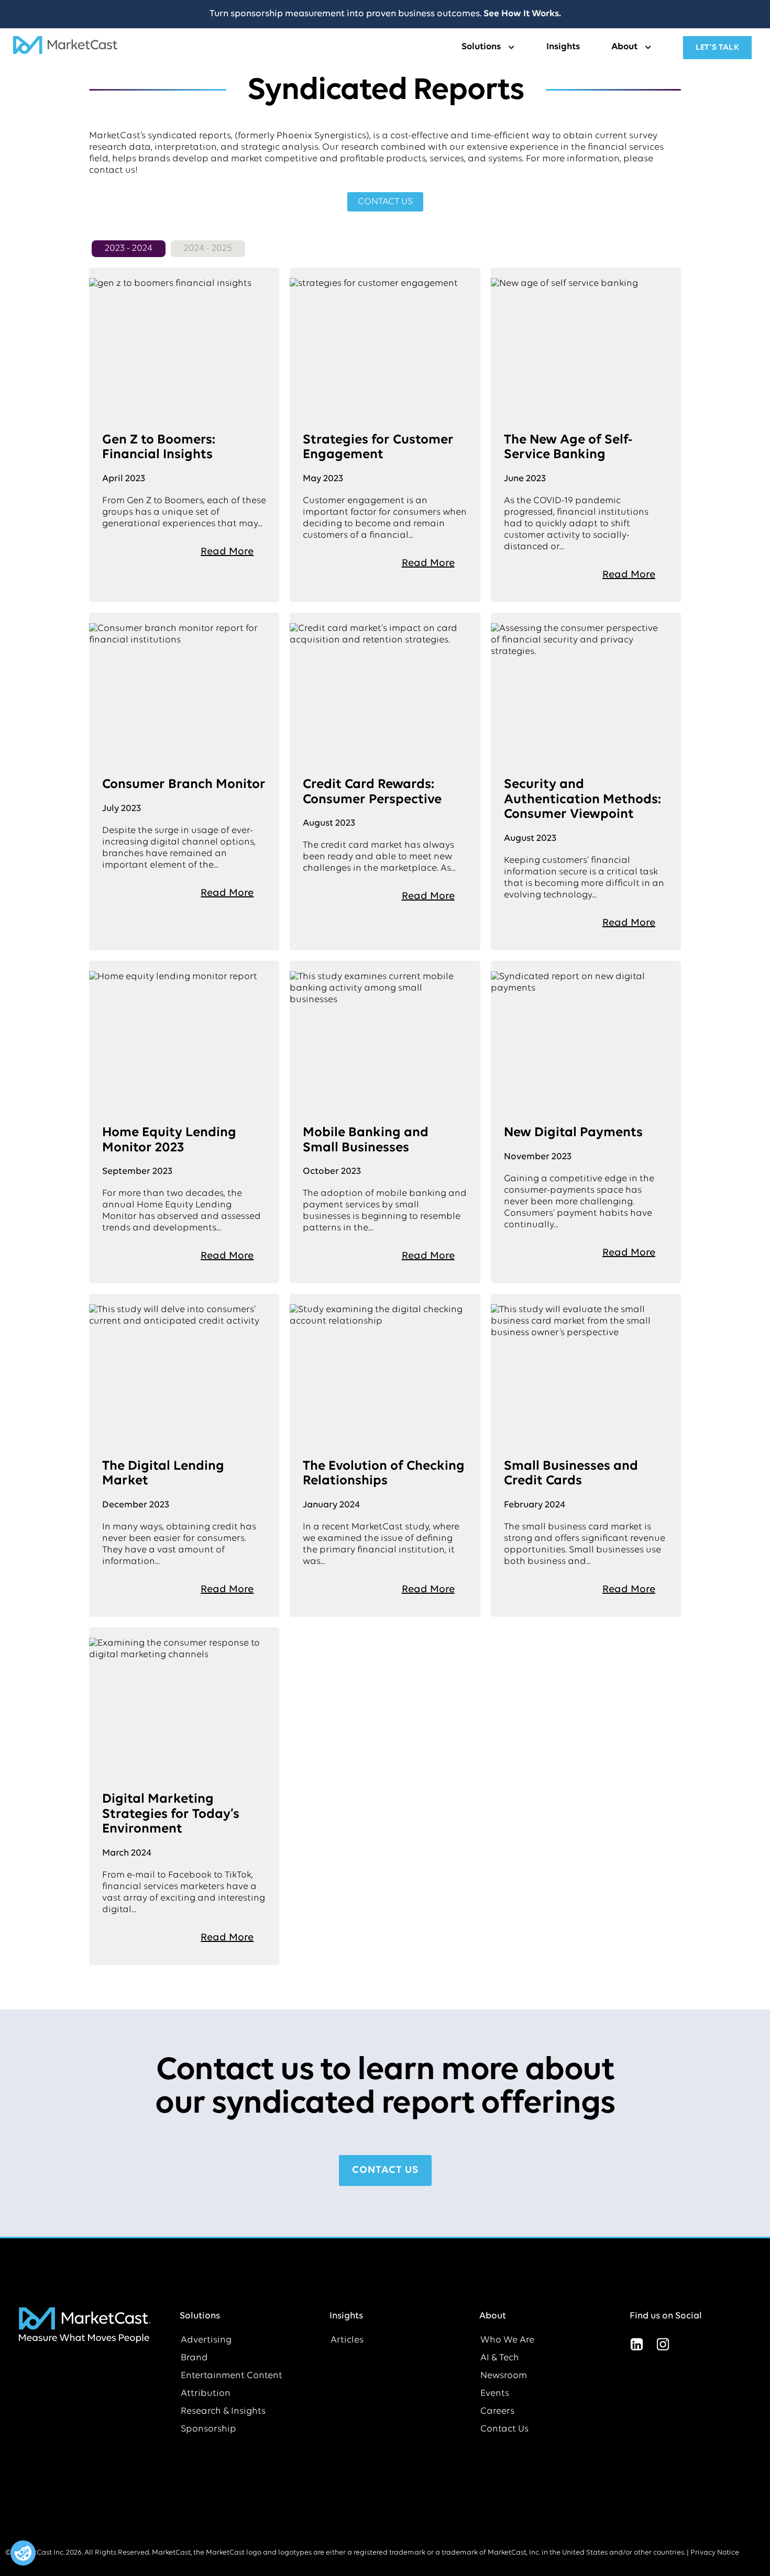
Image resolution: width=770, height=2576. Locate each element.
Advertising (206, 2340)
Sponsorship (208, 2429)
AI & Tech (500, 2358)
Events (495, 2394)
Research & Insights (223, 2412)
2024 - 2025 (208, 249)
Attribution (206, 2394)
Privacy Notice (715, 2553)
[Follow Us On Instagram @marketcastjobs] (663, 2345)
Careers (497, 2412)
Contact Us (504, 2429)
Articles (347, 2340)
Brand (194, 2358)
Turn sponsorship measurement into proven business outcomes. (385, 14)
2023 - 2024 (129, 249)
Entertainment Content (232, 2376)
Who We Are (507, 2340)
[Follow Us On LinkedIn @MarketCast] (637, 2345)
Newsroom (504, 2376)
